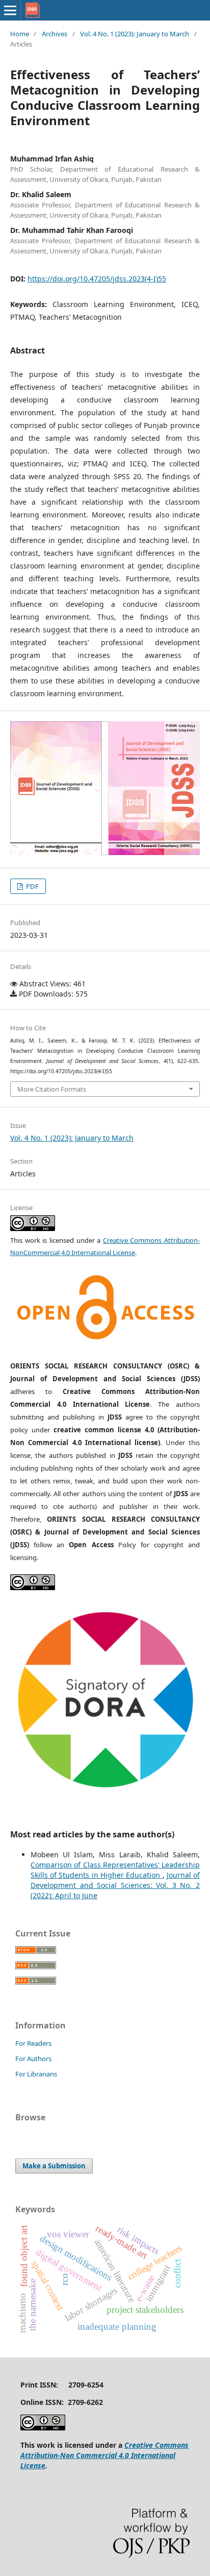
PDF (32, 886)
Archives (55, 34)
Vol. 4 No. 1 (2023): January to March (135, 34)
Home (20, 34)
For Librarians (36, 2074)
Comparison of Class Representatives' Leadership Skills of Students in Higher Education (115, 1870)
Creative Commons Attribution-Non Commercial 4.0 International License (104, 2455)
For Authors (33, 2059)
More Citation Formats (52, 1089)
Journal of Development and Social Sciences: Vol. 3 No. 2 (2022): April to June (115, 1885)
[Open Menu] (10, 10)
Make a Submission (54, 2166)
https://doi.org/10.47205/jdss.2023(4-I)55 (97, 279)
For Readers (33, 2043)
